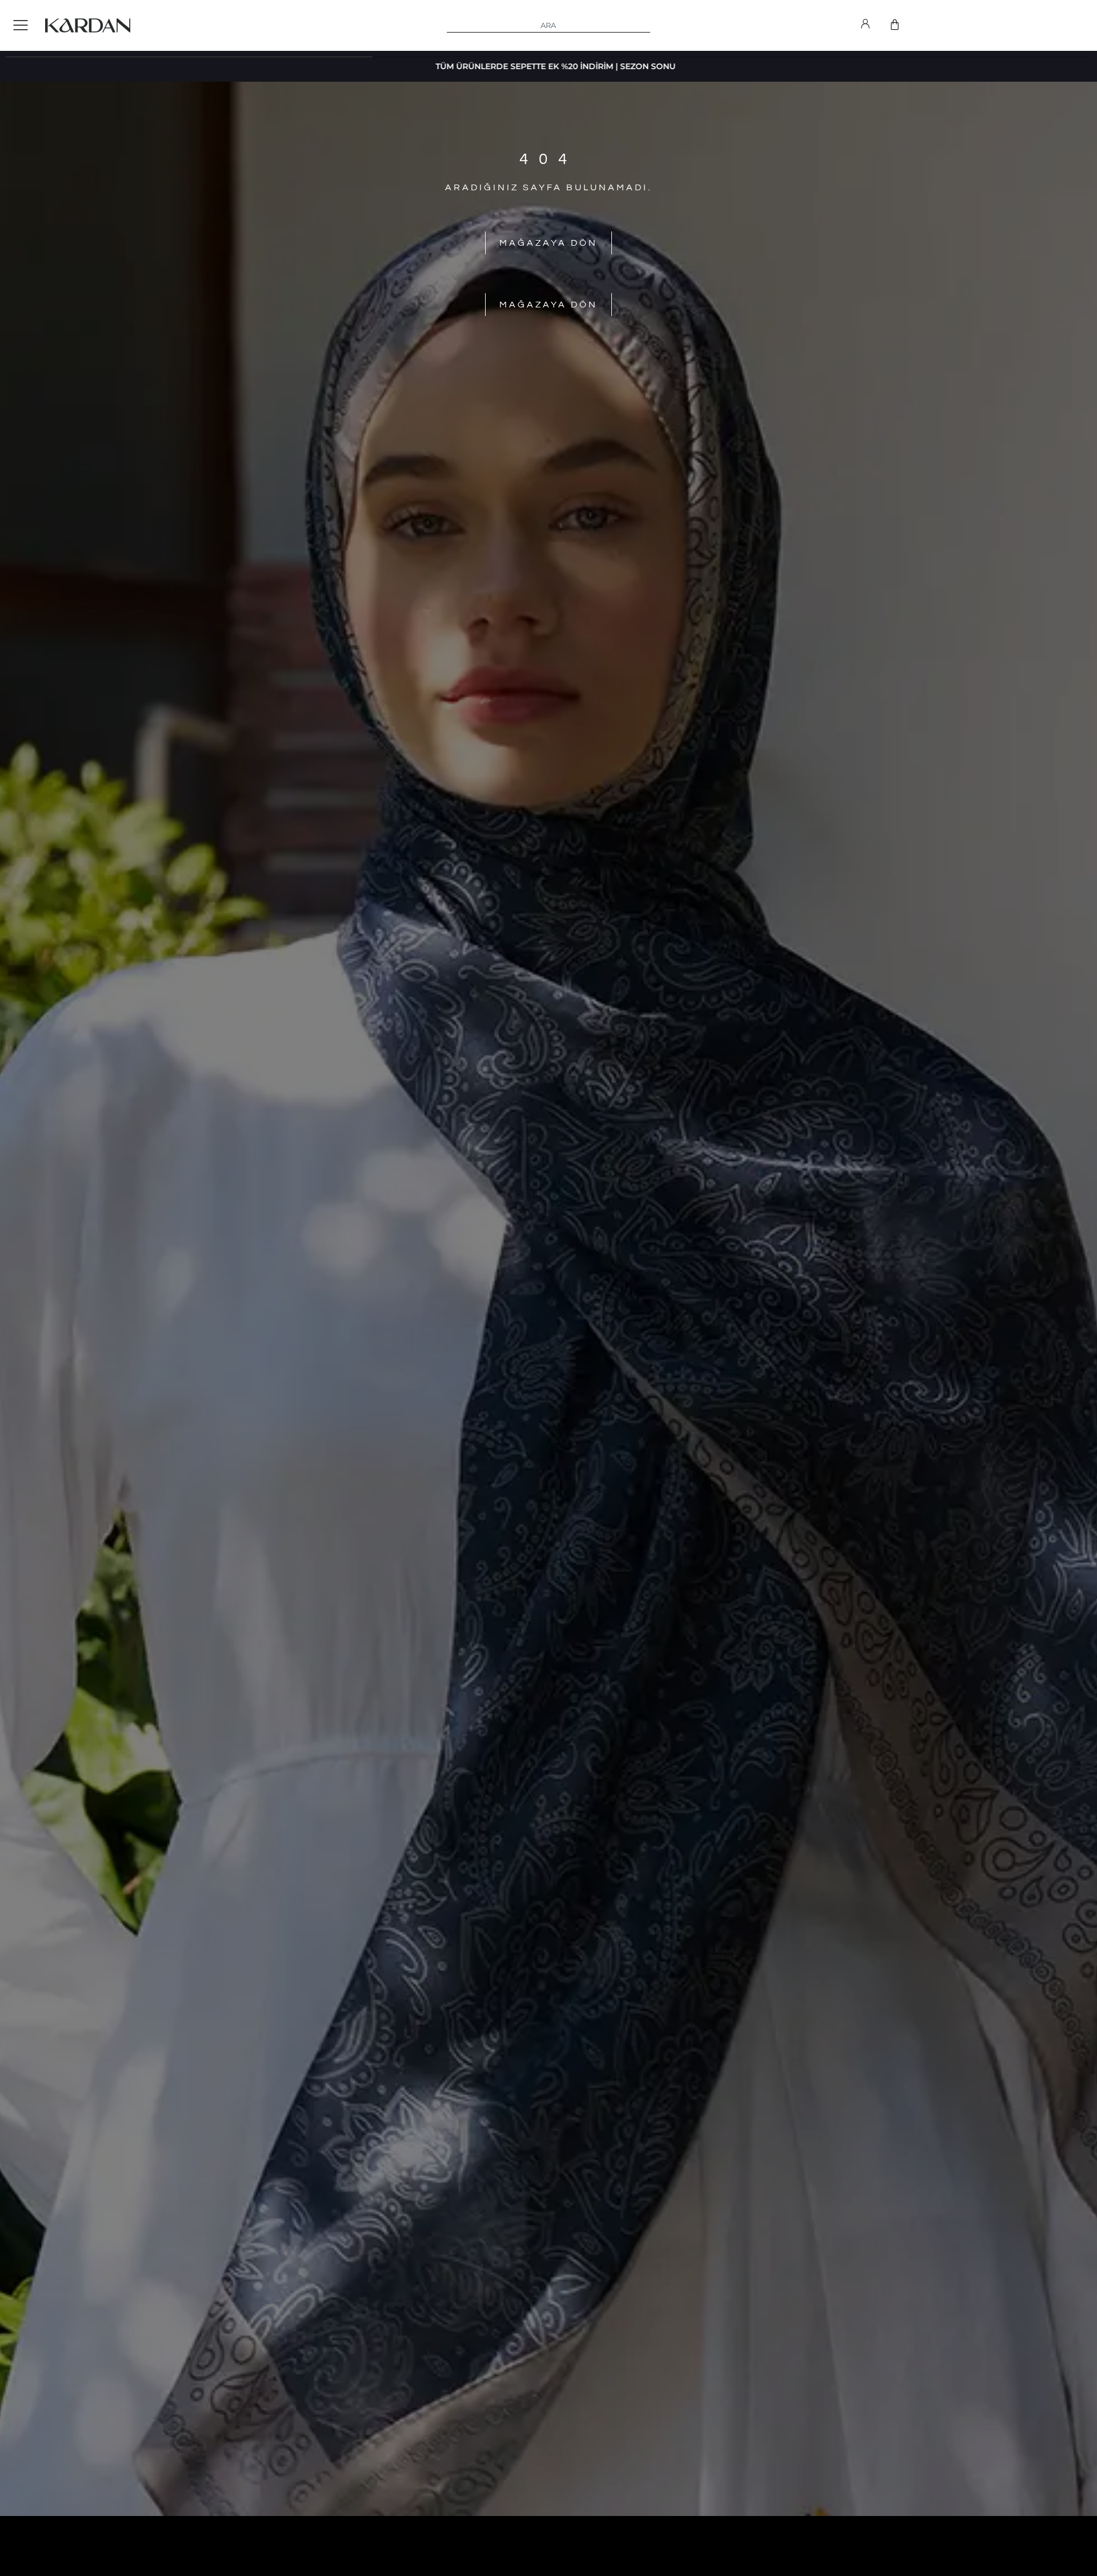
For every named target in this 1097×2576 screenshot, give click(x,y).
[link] (865, 26)
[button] (21, 26)
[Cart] (895, 25)
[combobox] (549, 26)
